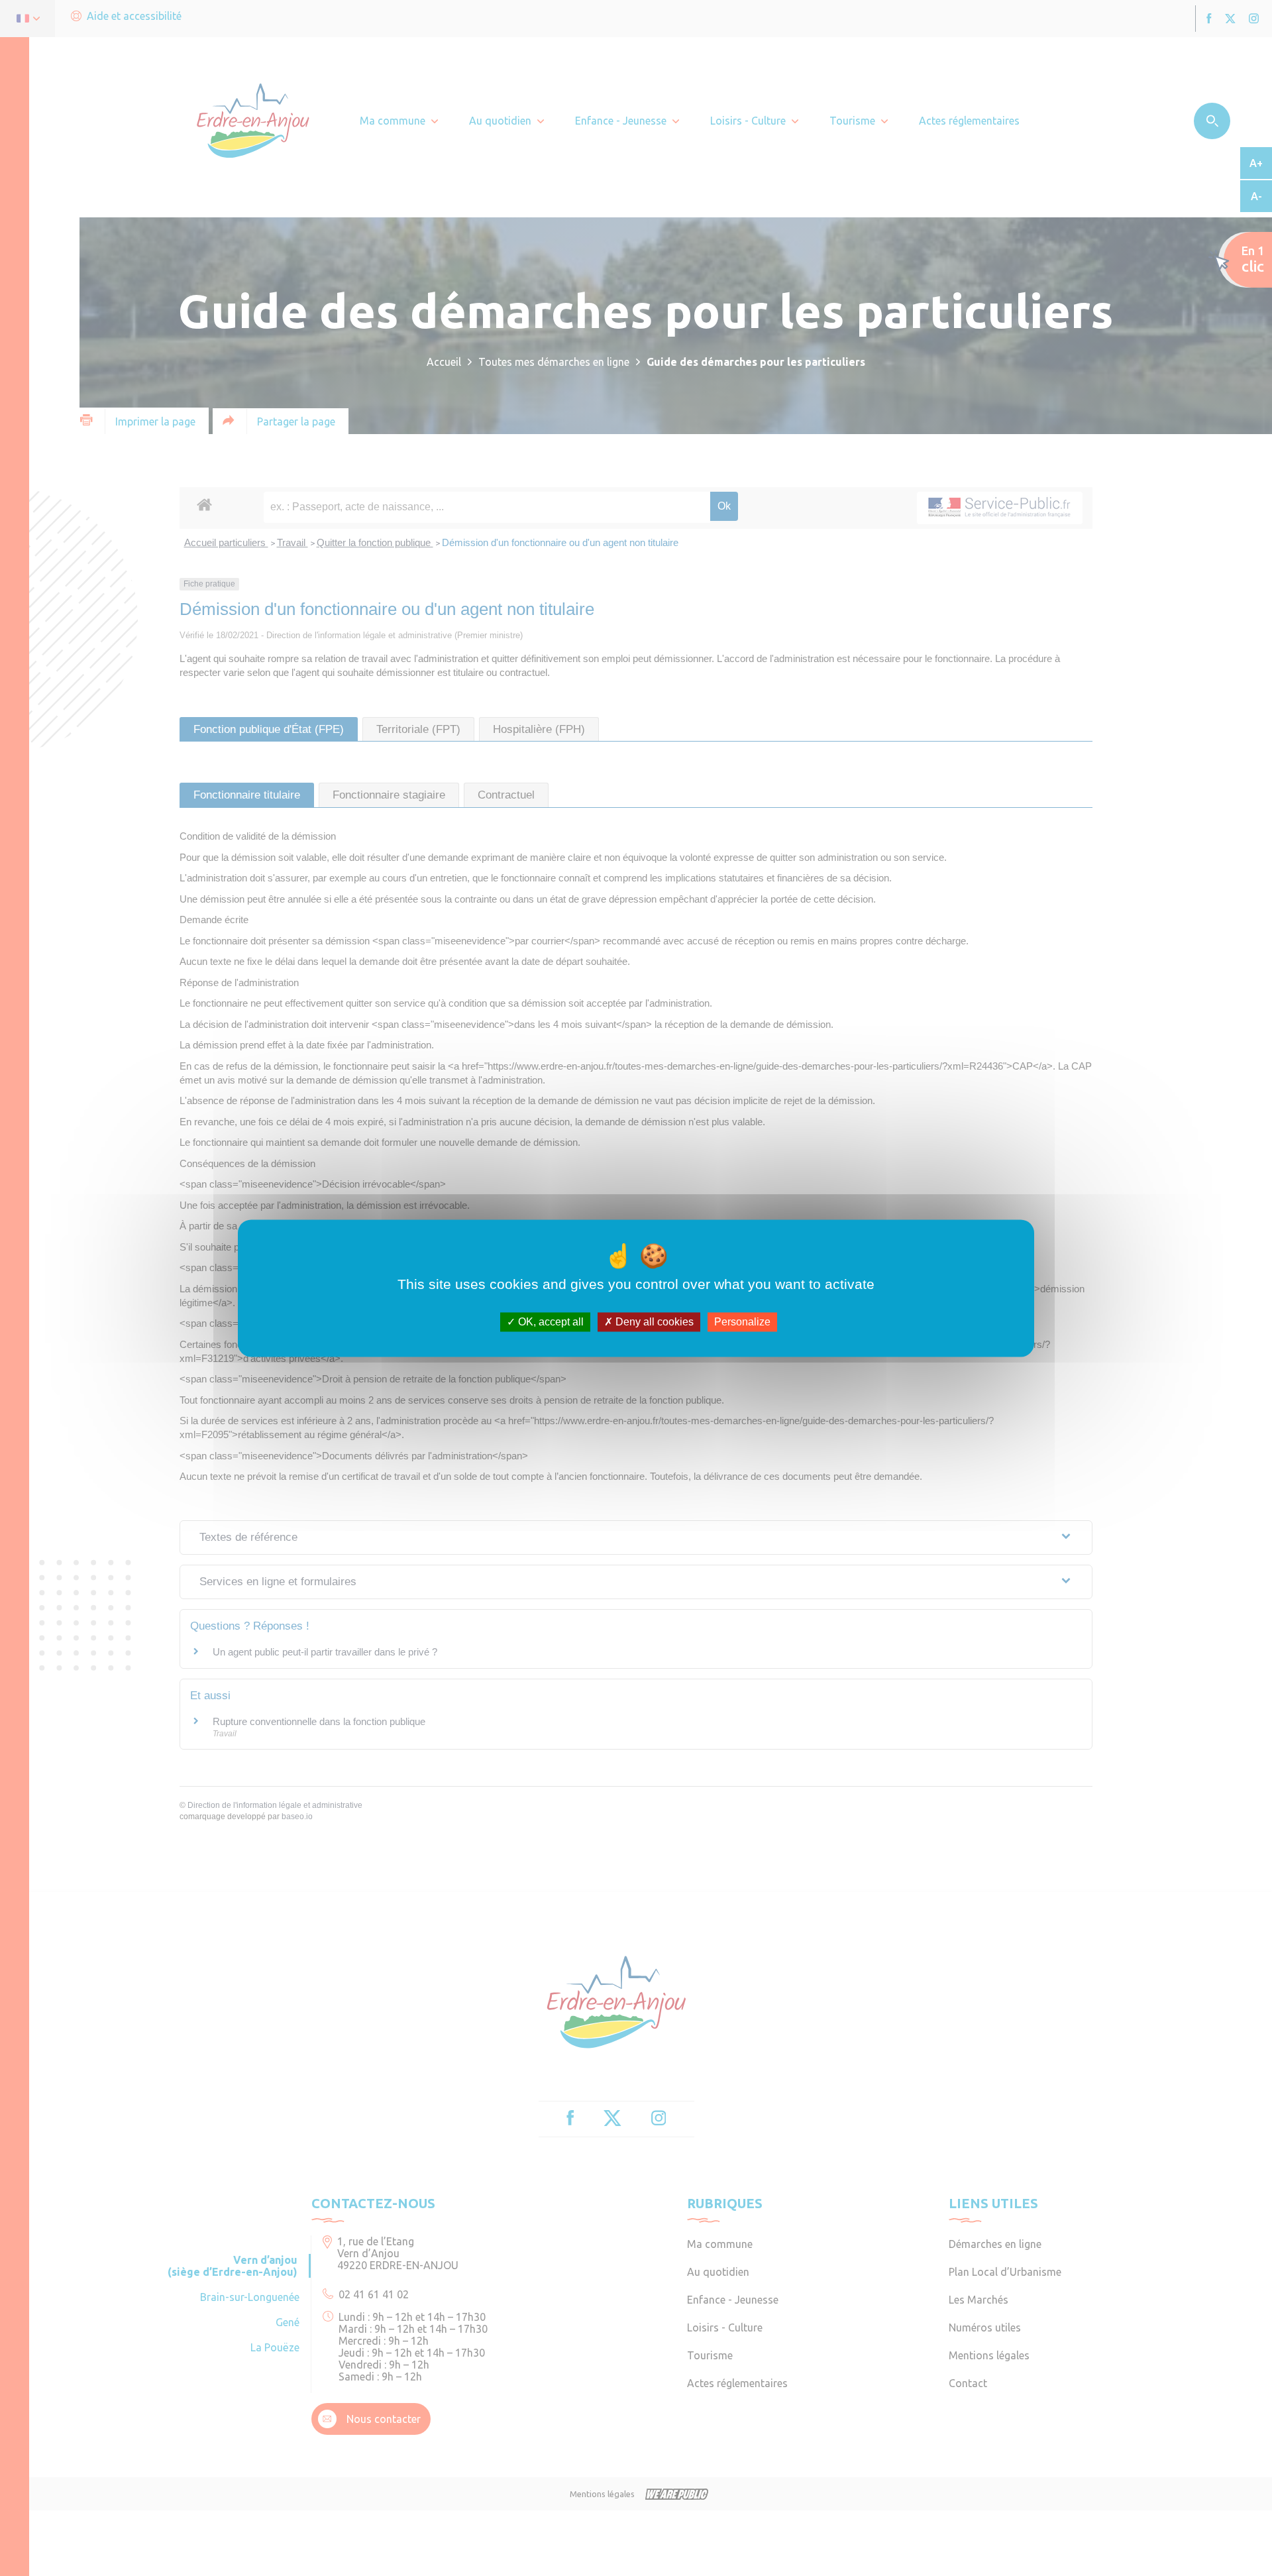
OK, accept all (550, 1322)
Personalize (742, 1322)
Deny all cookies (653, 1322)
